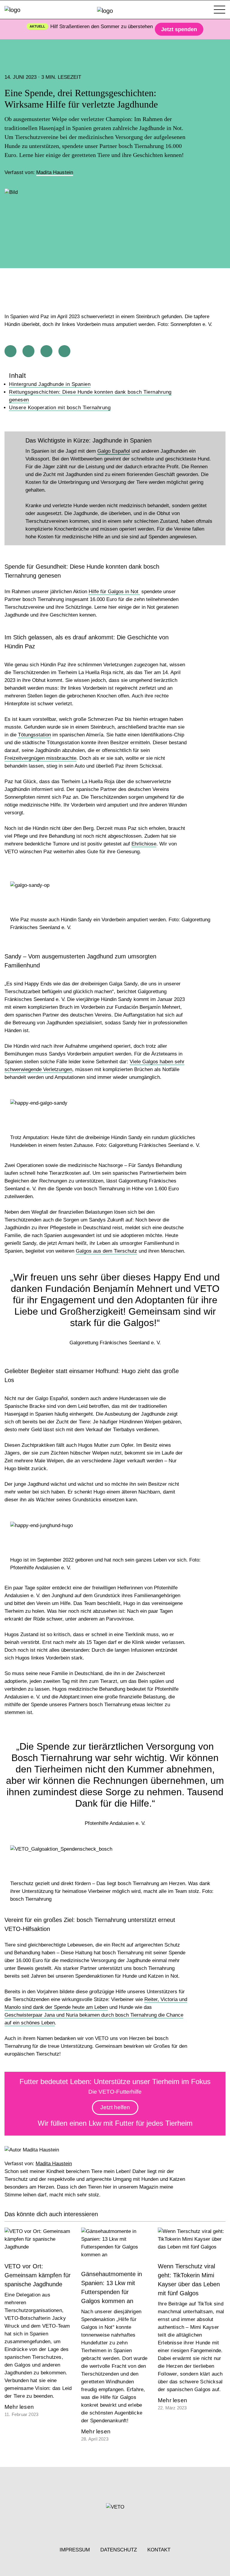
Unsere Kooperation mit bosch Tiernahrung (60, 408)
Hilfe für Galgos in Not (114, 592)
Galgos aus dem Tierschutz (106, 1251)
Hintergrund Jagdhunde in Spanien (50, 384)
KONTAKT (159, 2550)
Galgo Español (114, 451)
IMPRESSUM (75, 2550)
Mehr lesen (19, 2407)
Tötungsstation (34, 735)
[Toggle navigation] (220, 10)
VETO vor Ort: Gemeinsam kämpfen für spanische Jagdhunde (38, 2275)
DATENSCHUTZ (119, 2550)
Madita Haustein (55, 172)
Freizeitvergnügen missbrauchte (40, 758)
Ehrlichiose (144, 844)
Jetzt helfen (115, 2107)
